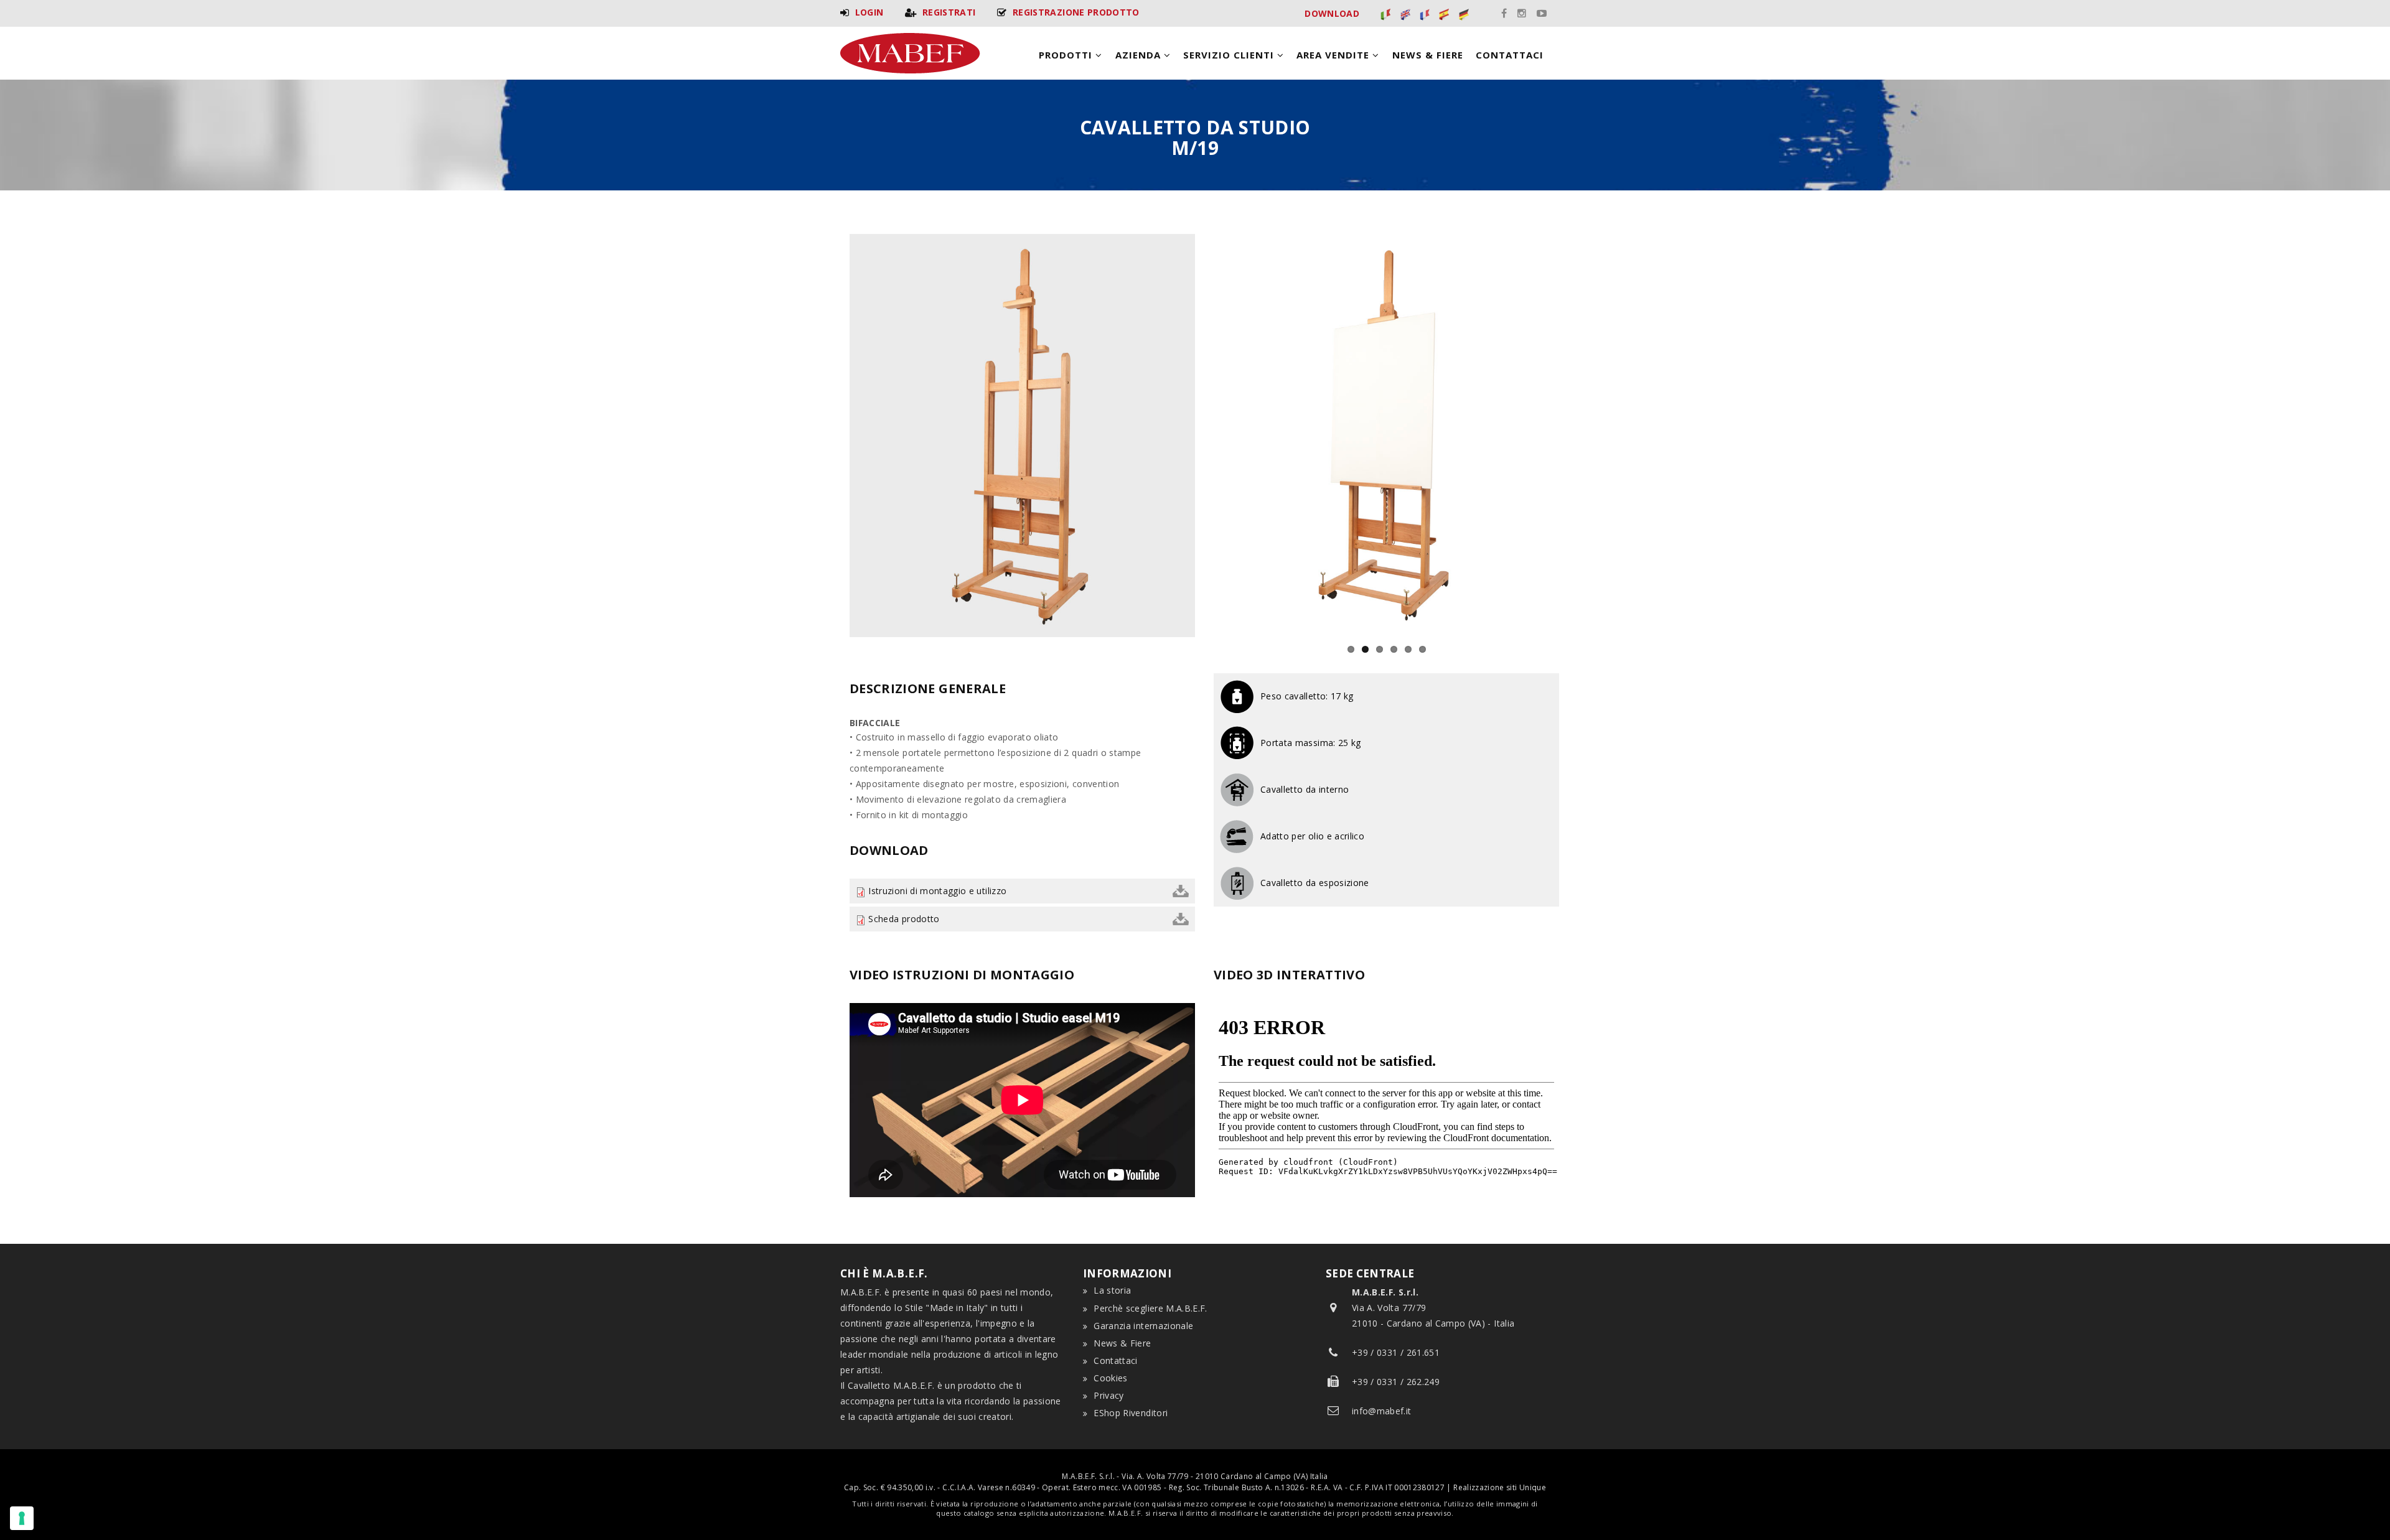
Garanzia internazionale (1143, 1326)
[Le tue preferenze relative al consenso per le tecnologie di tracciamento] (22, 1518)
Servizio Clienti (1230, 55)
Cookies (1110, 1378)
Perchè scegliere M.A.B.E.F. (1150, 1308)
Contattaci (1510, 55)
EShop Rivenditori (1131, 1413)
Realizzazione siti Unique (1500, 1487)
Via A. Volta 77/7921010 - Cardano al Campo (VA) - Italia (1433, 1308)
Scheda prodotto (904, 919)
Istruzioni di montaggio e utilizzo (937, 891)
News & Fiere (1428, 55)
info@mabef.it (1382, 1411)
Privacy (1108, 1395)
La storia (1112, 1290)
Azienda (1140, 55)
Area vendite (1334, 55)
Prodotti (1067, 55)
